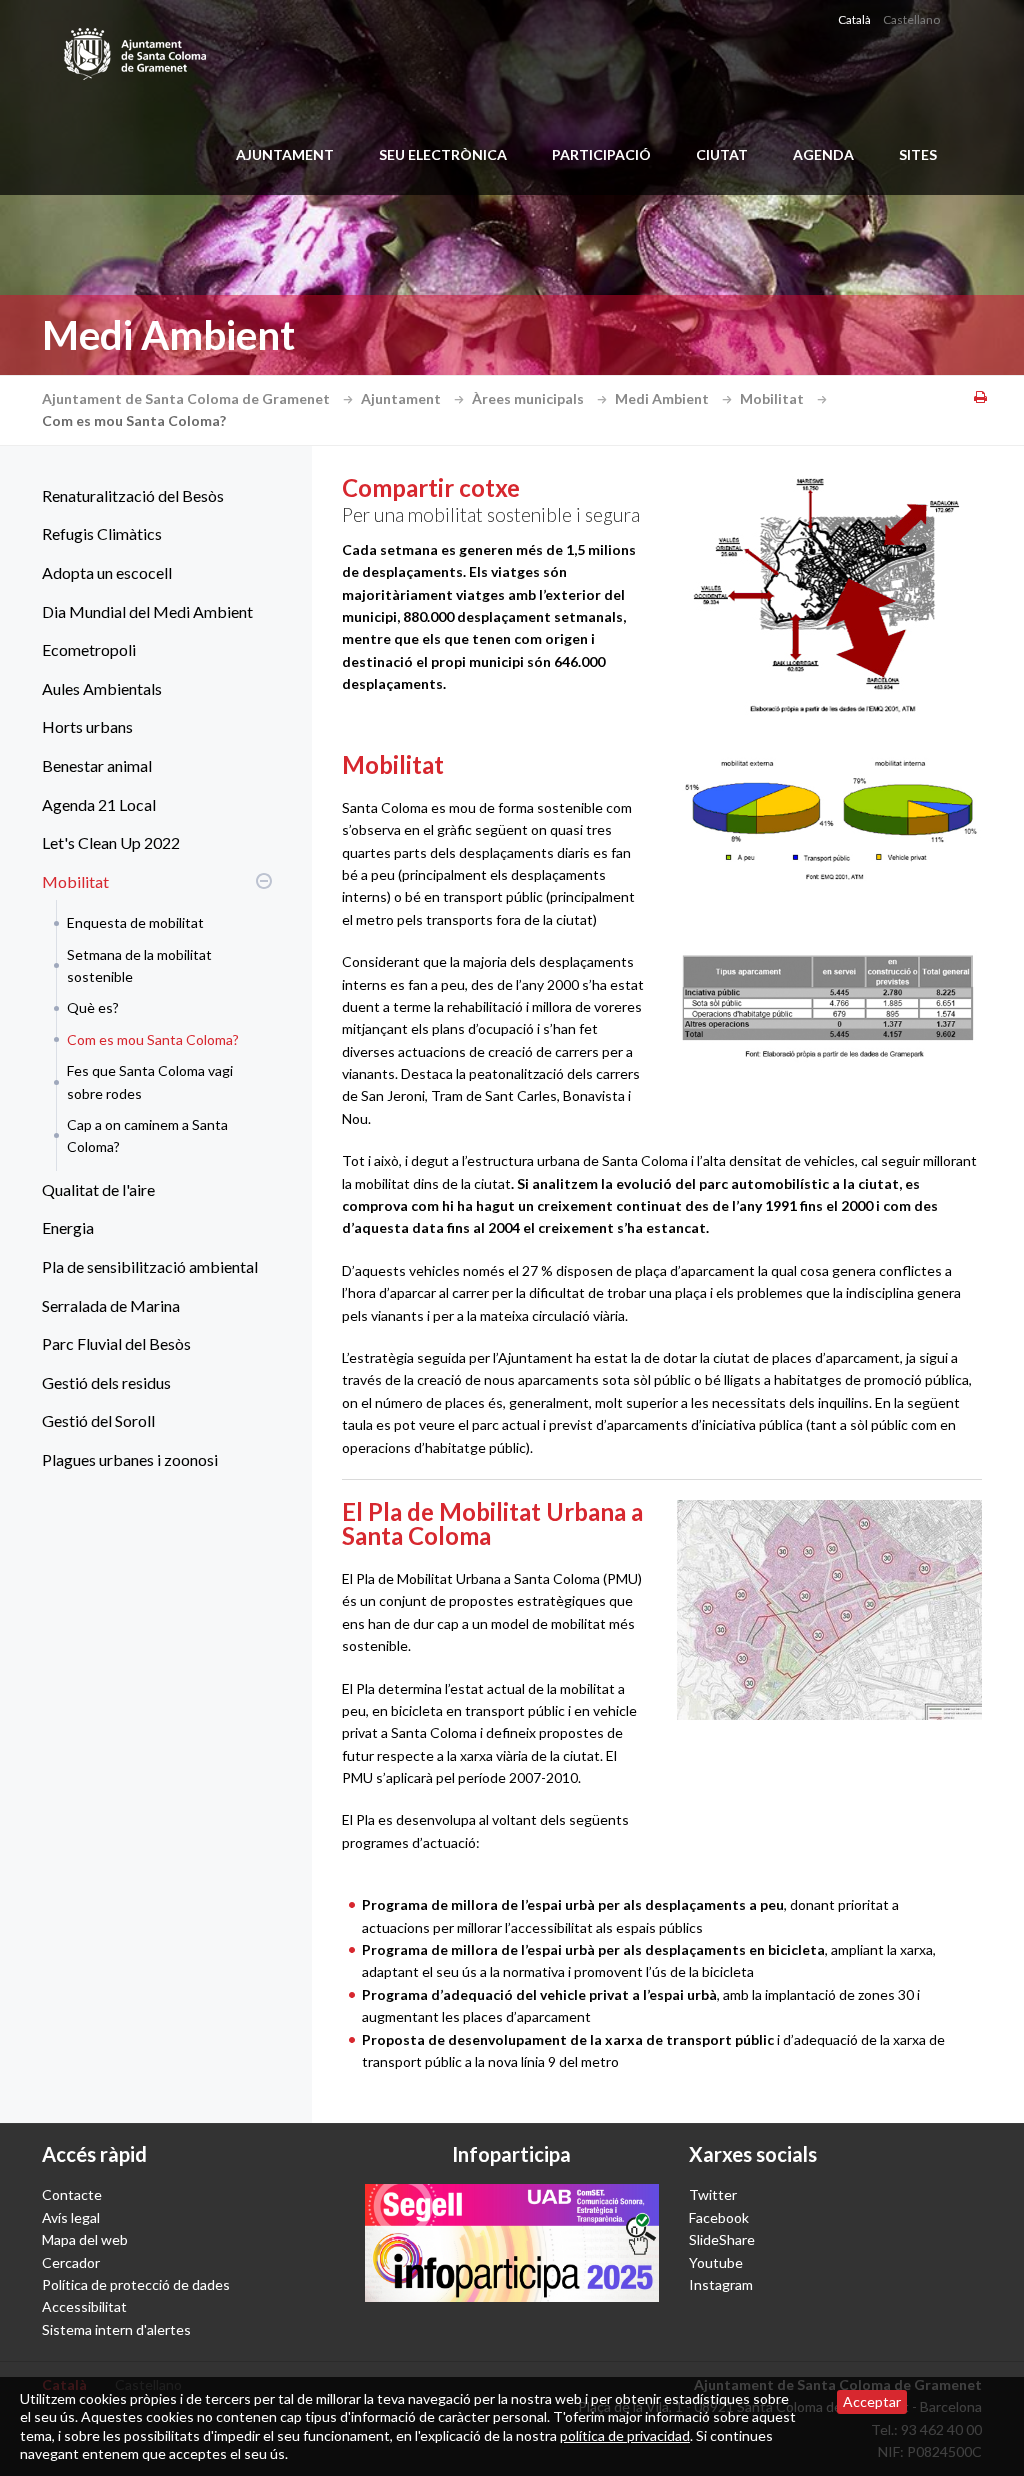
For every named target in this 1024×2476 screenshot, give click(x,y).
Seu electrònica (443, 154)
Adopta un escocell (107, 572)
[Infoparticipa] (511, 2242)
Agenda (823, 154)
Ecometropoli (89, 649)
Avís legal (71, 2217)
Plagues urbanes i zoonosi (130, 1459)
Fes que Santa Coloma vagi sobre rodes (150, 1081)
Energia (68, 1227)
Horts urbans (87, 726)
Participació (601, 154)
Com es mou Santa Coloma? (153, 1039)
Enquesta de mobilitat (135, 922)
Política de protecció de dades (136, 2284)
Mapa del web (85, 2239)
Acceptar (872, 2401)
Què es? (93, 1007)
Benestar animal (97, 765)
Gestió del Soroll (98, 1420)
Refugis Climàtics (102, 533)
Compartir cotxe (431, 487)
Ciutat (722, 154)
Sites (918, 154)
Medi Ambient (663, 398)
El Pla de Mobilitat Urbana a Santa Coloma (492, 1523)
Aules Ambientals (102, 688)
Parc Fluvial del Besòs (116, 1343)
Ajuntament (285, 154)
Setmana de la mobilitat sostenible (139, 965)
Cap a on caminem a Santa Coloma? (147, 1135)
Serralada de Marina (111, 1305)
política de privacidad (625, 2435)
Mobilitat (773, 398)
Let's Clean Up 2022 (111, 842)
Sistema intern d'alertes (116, 2329)
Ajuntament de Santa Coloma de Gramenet (187, 398)
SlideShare (722, 2239)
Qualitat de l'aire (98, 1189)
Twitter (713, 2194)
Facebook (719, 2217)
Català (854, 19)
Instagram (721, 2284)
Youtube (716, 2262)
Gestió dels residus (106, 1382)
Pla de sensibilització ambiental (150, 1266)
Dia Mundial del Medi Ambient (147, 611)
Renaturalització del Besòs (133, 495)
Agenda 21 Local (99, 804)
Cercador (71, 2262)
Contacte (72, 2194)
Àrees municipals (529, 398)
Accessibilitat (84, 2306)
